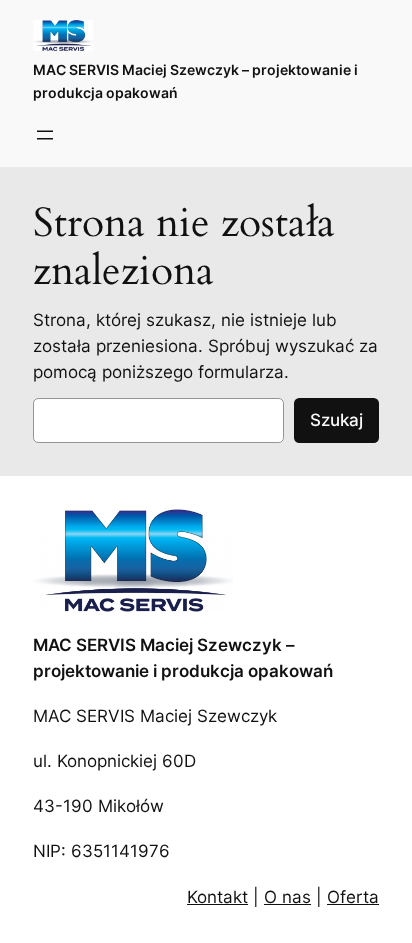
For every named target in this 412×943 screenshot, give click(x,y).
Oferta (353, 897)
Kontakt (217, 897)
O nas (287, 897)
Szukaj (336, 420)
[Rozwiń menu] (45, 135)
